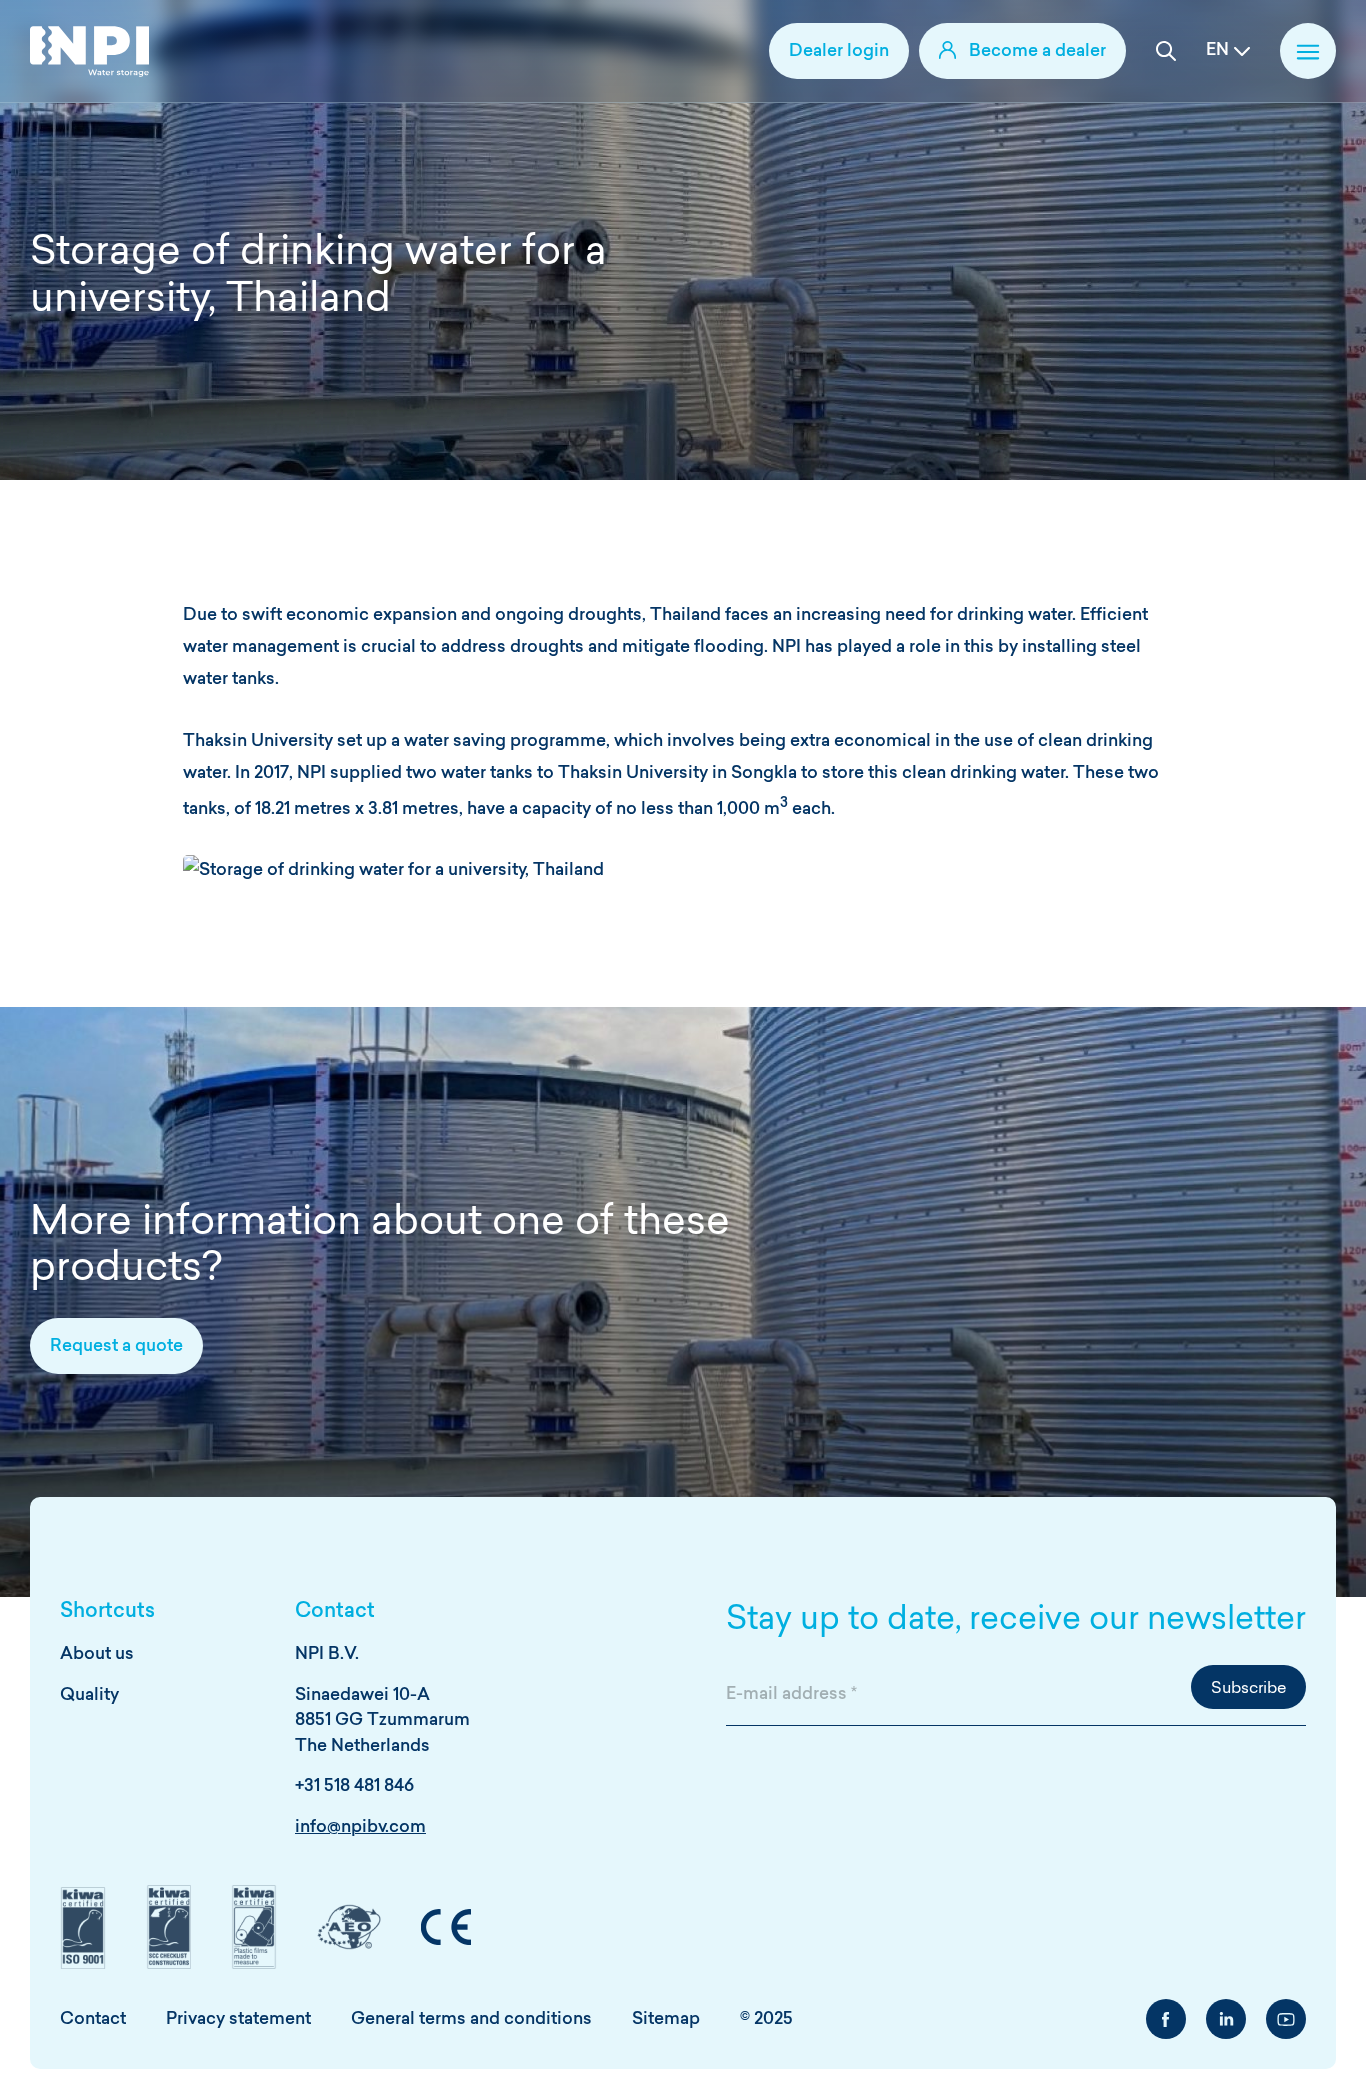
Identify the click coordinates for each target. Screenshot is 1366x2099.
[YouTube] (1286, 2019)
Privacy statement (238, 2019)
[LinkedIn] (1226, 2019)
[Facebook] (1166, 2019)
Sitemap (666, 2019)
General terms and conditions (471, 2019)
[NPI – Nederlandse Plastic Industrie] (89, 51)
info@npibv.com (360, 1827)
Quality (89, 1695)
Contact (93, 2019)
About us (97, 1654)
